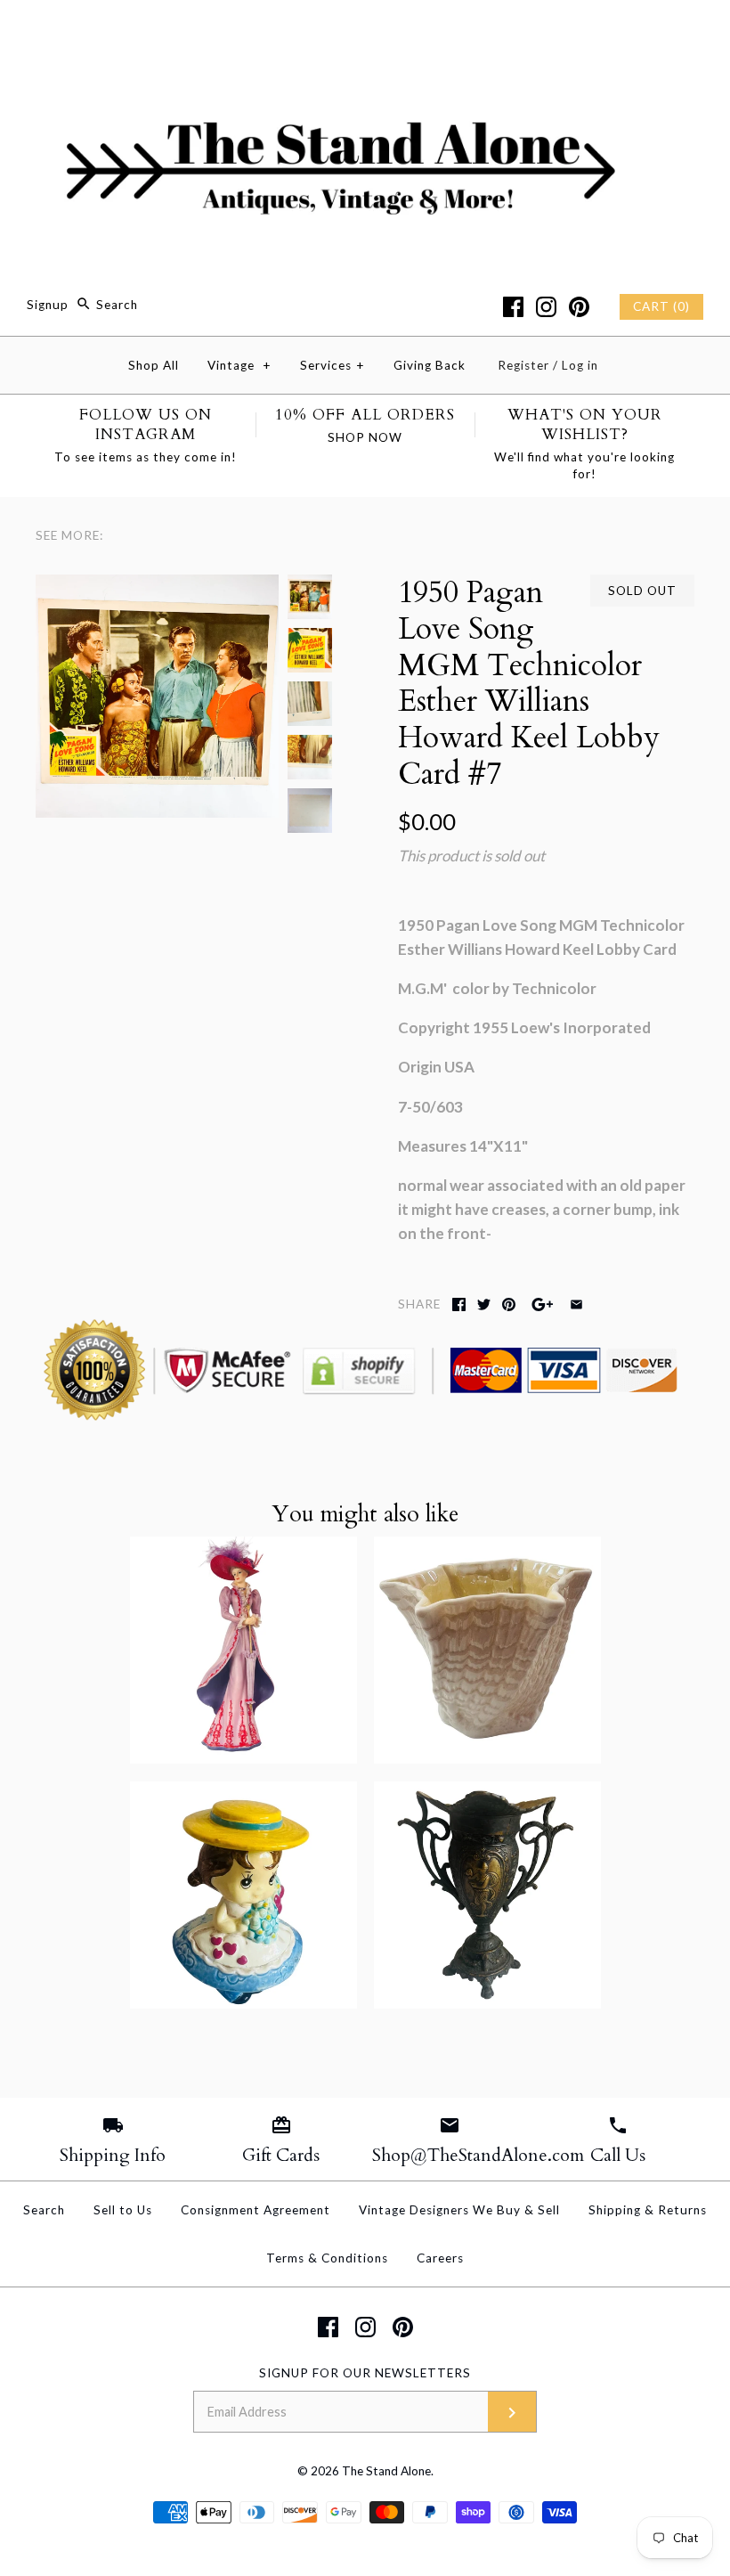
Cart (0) (661, 306)
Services (333, 365)
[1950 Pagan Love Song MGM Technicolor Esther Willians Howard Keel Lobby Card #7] (157, 587)
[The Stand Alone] (365, 30)
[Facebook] (513, 307)
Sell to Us (123, 2210)
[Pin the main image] (509, 1304)
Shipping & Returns (648, 2210)
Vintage (239, 365)
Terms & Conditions (327, 2258)
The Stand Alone (386, 2471)
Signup (48, 305)
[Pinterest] (579, 307)
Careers (440, 2258)
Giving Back (430, 365)
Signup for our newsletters (365, 2373)
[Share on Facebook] (459, 1304)
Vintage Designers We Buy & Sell (459, 2210)
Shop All (154, 365)
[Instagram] (546, 307)
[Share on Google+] (543, 1304)
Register (523, 365)
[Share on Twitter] (484, 1304)
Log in (580, 365)
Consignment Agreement (255, 2210)
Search (44, 2210)
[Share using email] (576, 1304)
